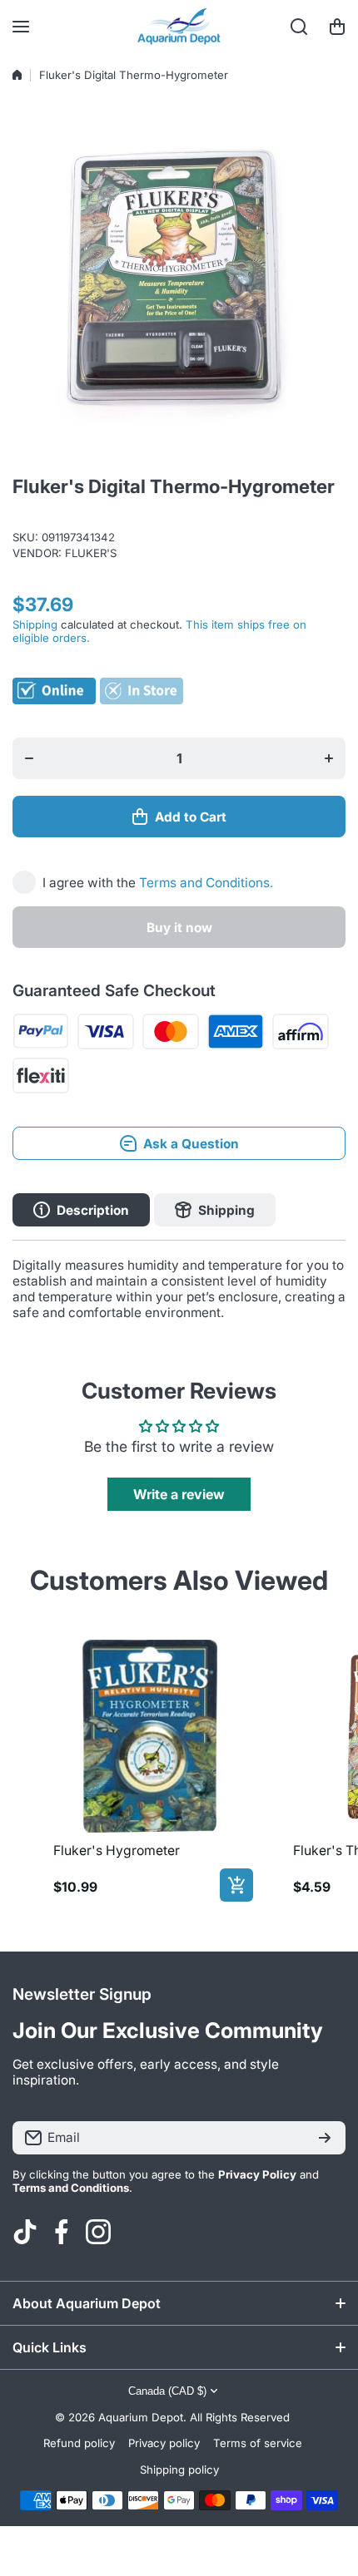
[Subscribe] (325, 2138)
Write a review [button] (179, 1494)
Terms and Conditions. (206, 883)
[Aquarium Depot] (179, 27)
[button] (337, 27)
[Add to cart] (236, 1885)
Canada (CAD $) (167, 2391)
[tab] (215, 1210)
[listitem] (150, 1767)
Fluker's (91, 553)
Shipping (35, 624)
